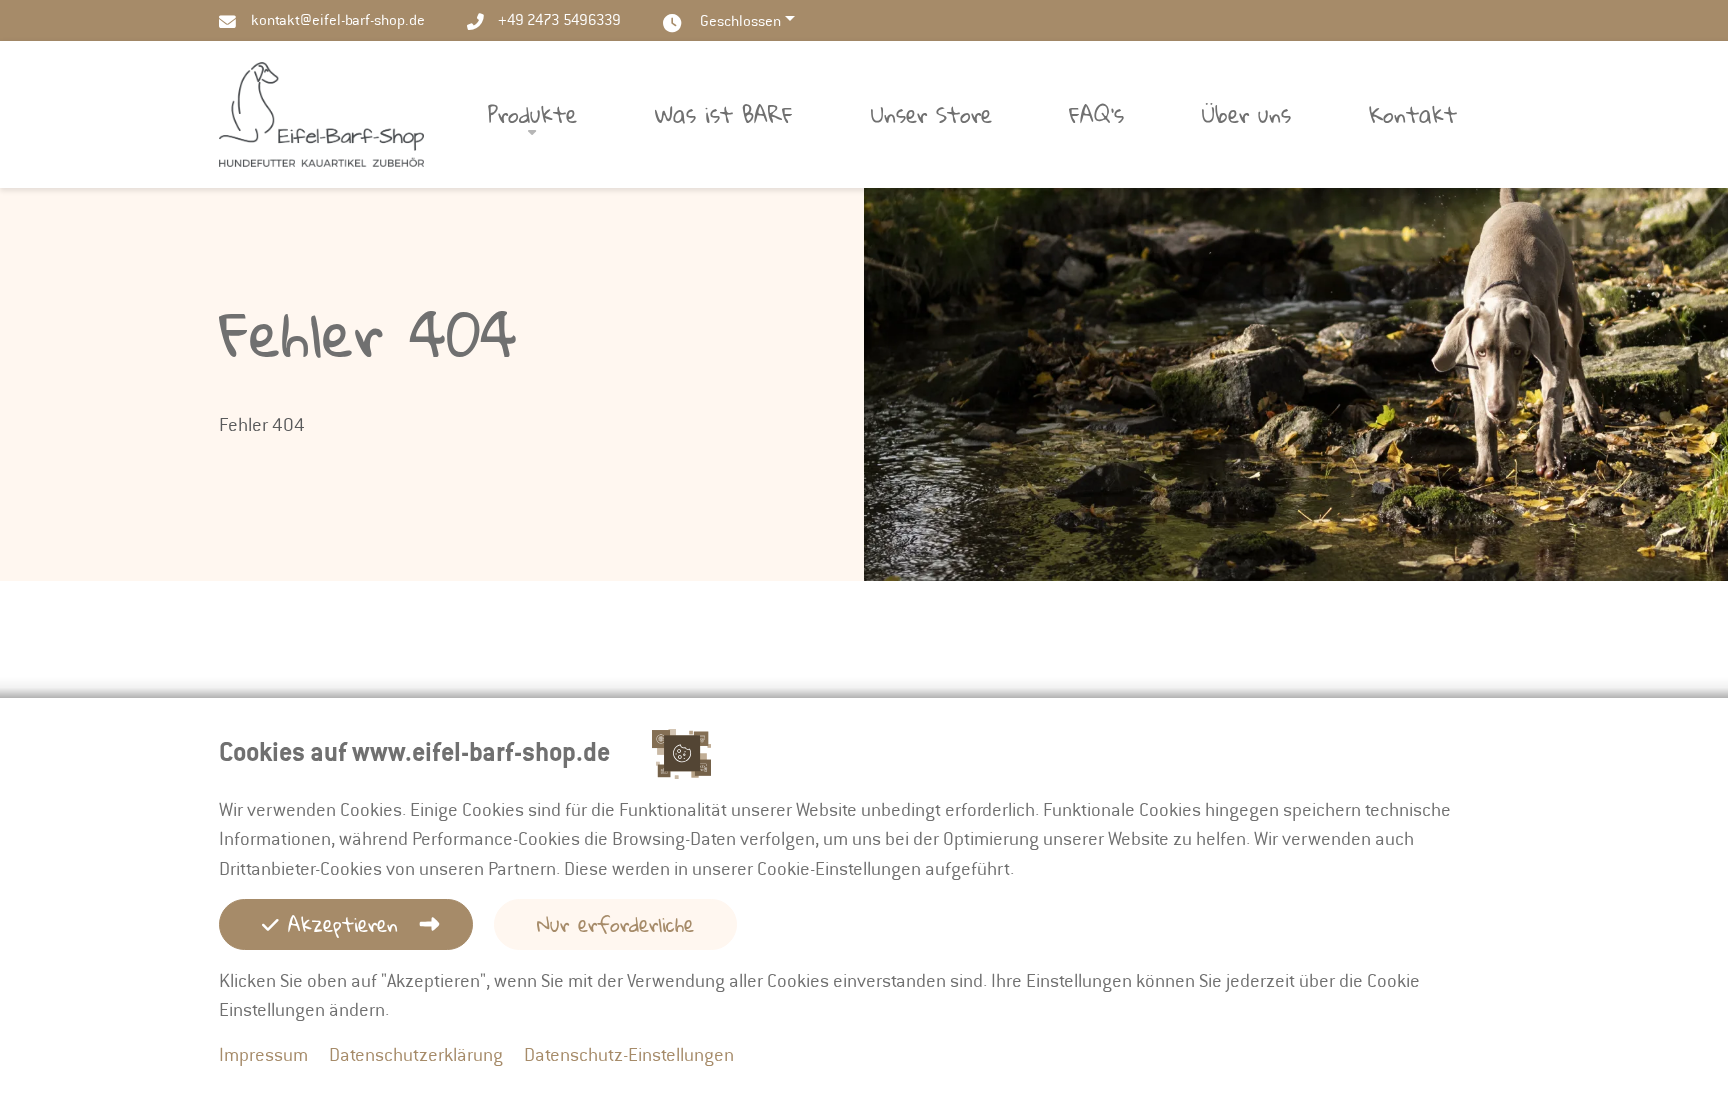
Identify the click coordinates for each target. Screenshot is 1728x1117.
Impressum (263, 1054)
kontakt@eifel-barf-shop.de (338, 20)
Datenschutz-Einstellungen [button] (629, 1054)
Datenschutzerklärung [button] (416, 1054)
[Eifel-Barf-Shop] (321, 112)
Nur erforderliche (615, 924)
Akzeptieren (338, 924)
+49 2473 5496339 (559, 20)
